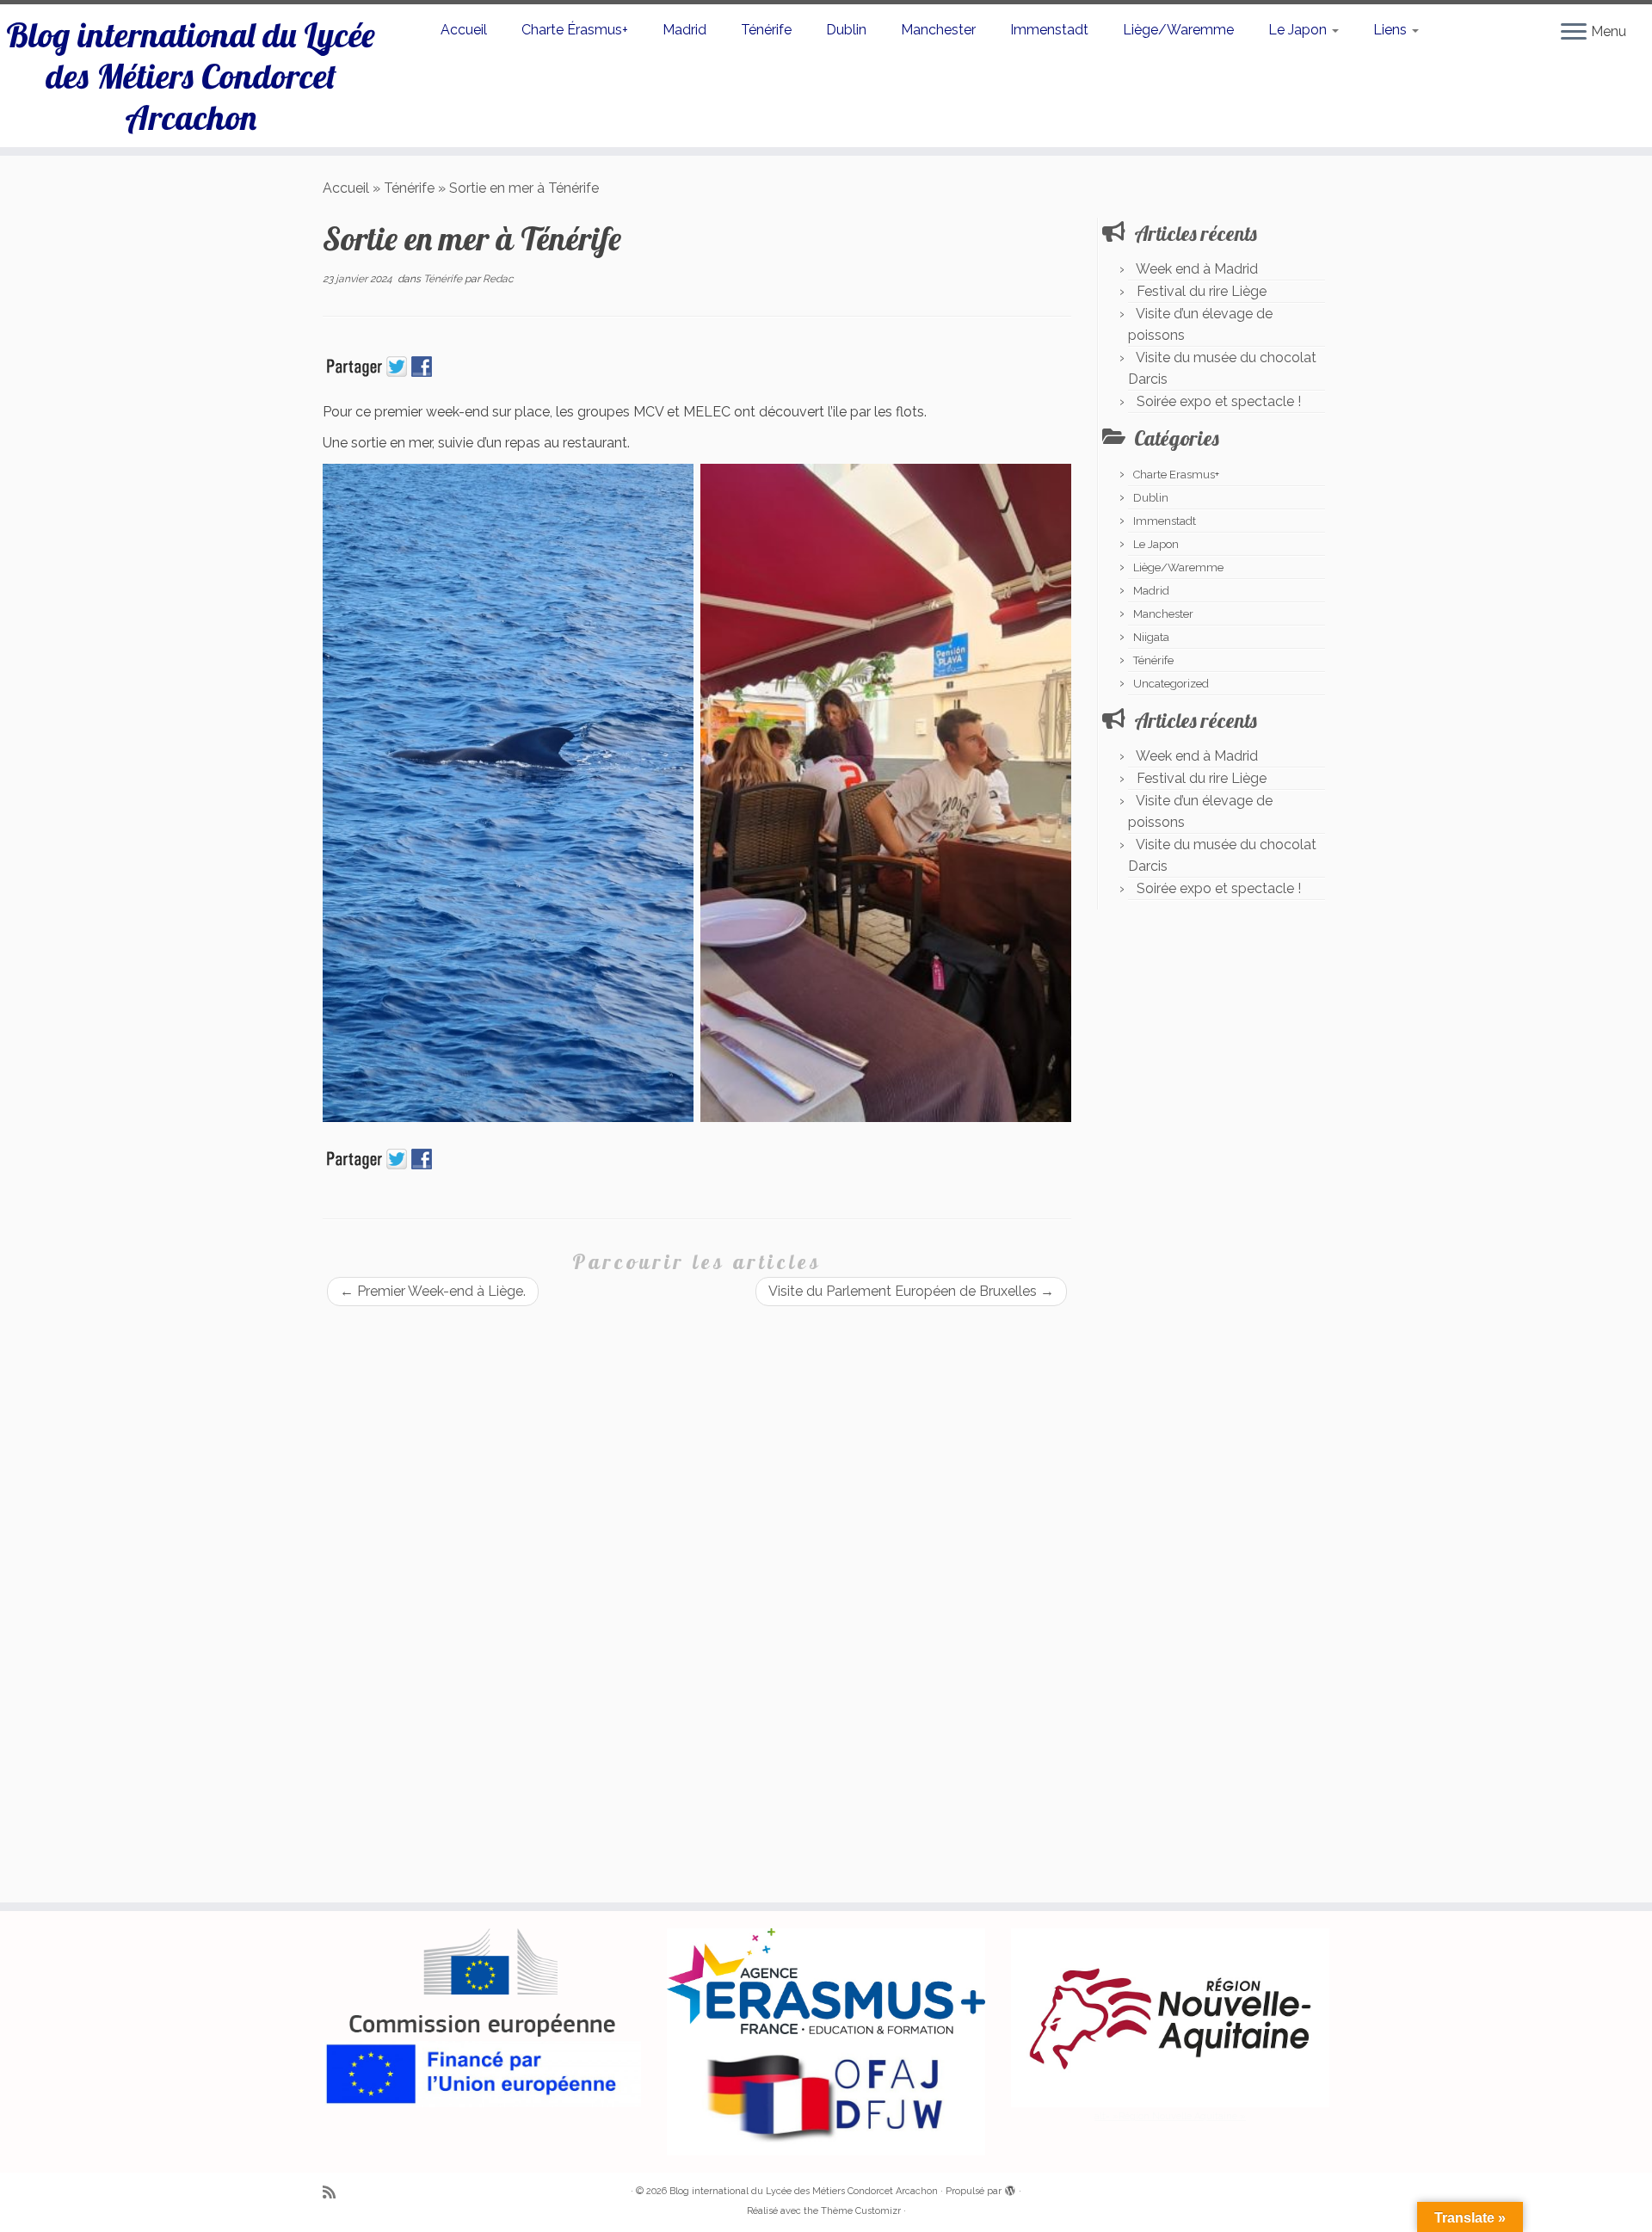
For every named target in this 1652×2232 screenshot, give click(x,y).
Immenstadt (1049, 30)
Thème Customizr (861, 2211)
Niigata (1151, 637)
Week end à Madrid (1197, 269)
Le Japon (1299, 30)
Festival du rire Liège (1202, 291)
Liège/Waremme (1178, 30)
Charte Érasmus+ (575, 30)
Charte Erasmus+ (1176, 475)
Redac (498, 279)
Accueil (464, 30)
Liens (1392, 30)
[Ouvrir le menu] (1574, 33)
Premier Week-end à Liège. (433, 1291)
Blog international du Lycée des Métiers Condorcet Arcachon (191, 76)
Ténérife (766, 30)
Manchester (938, 30)
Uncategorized (1171, 684)
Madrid (684, 30)
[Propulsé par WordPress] (1010, 2188)
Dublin (846, 30)
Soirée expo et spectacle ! (1219, 401)
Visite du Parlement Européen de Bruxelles (911, 1291)
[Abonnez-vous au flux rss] (335, 2192)
